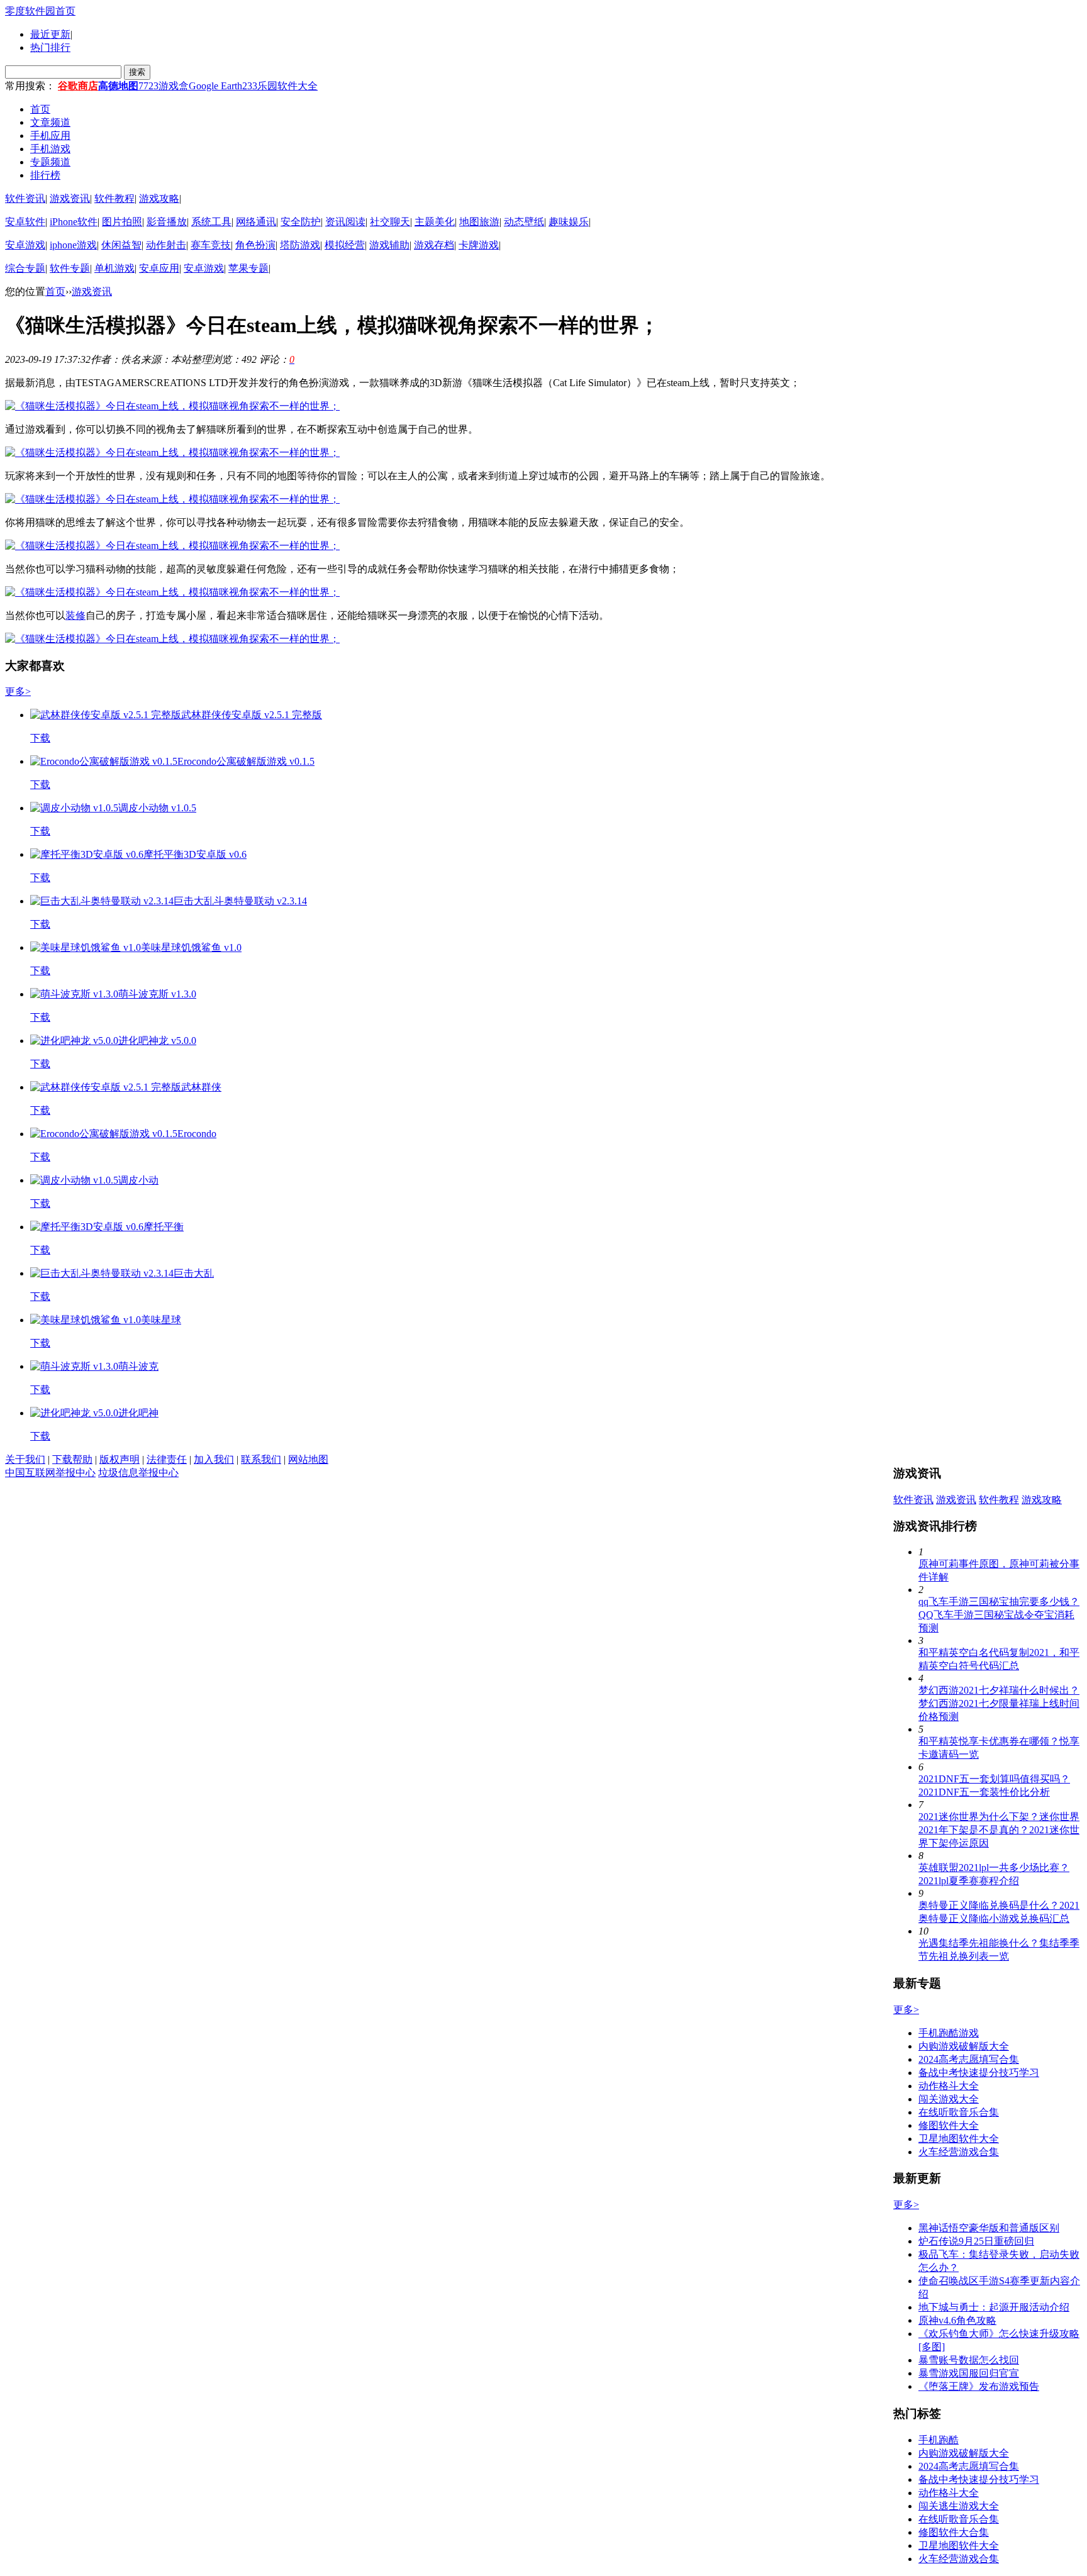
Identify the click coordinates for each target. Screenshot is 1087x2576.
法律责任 (167, 1459)
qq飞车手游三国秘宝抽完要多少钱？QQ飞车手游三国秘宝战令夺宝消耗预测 (999, 1615)
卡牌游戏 (479, 245)
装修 (75, 615)
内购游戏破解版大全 (964, 2046)
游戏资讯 (70, 198)
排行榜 (45, 175)
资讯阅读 (345, 222)
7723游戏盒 (164, 86)
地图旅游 (479, 222)
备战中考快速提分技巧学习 (979, 2073)
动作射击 (166, 245)
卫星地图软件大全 (959, 2139)
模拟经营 (345, 245)
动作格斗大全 (949, 2086)
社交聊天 (390, 222)
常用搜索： (30, 86)
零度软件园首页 (40, 11)
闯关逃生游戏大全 (959, 2506)
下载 (40, 738)
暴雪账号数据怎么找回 (969, 2360)
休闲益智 (121, 245)
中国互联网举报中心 (50, 1473)
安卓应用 (159, 268)
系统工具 (211, 222)
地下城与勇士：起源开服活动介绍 (994, 2307)
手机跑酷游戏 (949, 2033)
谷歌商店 (78, 86)
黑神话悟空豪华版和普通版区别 (989, 2228)
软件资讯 (25, 198)
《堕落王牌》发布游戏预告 (979, 2386)
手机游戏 (50, 149)
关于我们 (25, 1459)
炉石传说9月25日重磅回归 (976, 2241)
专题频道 (50, 162)
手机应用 (50, 136)
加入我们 (214, 1459)
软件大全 (298, 86)
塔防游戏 (300, 245)
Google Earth (215, 86)
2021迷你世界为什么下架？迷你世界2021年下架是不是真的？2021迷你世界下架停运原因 (999, 1830)
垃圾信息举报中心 (138, 1473)
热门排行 (50, 47)
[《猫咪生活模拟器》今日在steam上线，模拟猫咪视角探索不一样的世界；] (172, 406)
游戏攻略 (159, 198)
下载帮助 (72, 1459)
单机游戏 (114, 268)
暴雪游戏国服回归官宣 (969, 2373)
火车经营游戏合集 (959, 2152)
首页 (40, 109)
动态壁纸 (524, 222)
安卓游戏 (25, 245)
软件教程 (114, 198)
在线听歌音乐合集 (959, 2112)
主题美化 (435, 222)
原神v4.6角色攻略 (957, 2320)
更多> (18, 691)
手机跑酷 (939, 2440)
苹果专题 (248, 268)
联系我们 (261, 1459)
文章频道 (50, 122)
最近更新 (50, 34)
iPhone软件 (74, 222)
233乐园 (260, 86)
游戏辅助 (389, 245)
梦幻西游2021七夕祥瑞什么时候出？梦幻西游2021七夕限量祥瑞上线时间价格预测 (999, 1703)
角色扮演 (255, 245)
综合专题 (25, 268)
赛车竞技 (211, 245)
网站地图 (308, 1459)
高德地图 (118, 86)
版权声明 (120, 1459)
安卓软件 (25, 222)
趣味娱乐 (569, 222)
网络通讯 (256, 222)
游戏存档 (434, 245)
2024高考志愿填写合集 (969, 2059)
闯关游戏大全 (949, 2099)
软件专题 (70, 268)
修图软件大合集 (954, 2532)
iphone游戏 (73, 245)
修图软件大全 (949, 2125)
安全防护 (301, 222)
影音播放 (167, 222)
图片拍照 (122, 222)
